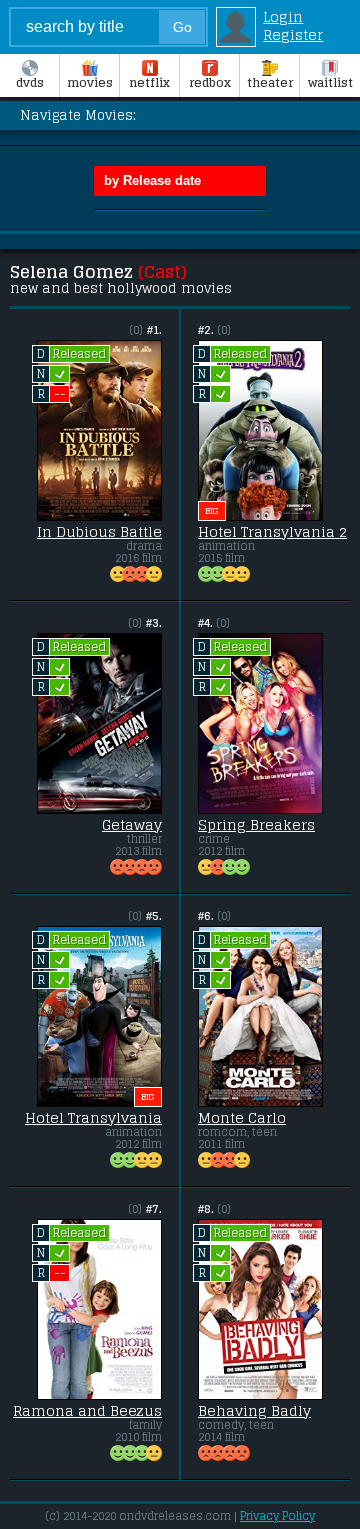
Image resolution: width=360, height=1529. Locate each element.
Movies (90, 83)
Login (283, 17)
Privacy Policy (277, 1516)
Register (293, 35)
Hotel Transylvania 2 (272, 532)
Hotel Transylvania (93, 1118)
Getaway (132, 825)
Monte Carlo (242, 1118)
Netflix (149, 83)
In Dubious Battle (99, 532)
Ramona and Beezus (87, 1411)
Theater (270, 83)
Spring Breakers (256, 825)
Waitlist (330, 83)
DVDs (30, 83)
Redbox (210, 83)
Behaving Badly (254, 1411)
